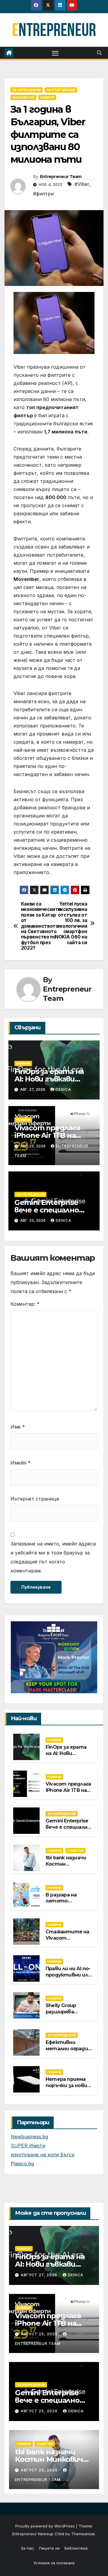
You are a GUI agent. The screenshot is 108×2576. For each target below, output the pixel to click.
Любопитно (23, 97)
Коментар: (25, 1304)
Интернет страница (35, 1499)
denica (63, 1089)
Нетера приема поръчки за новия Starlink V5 (68, 2085)
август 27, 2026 (40, 2275)
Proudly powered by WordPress (46, 2526)
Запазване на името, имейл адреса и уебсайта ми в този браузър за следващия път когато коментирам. (53, 1557)
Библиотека (76, 2548)
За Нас (27, 2548)
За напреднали (27, 90)
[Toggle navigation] (55, 53)
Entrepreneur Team (61, 177)
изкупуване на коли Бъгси (43, 2155)
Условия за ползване (54, 2563)
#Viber (82, 184)
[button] (99, 53)
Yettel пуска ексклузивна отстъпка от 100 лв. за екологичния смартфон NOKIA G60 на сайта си (71, 923)
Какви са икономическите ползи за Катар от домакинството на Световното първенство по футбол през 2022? (37, 926)
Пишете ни (49, 2548)
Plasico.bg (22, 2164)
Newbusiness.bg (29, 2137)
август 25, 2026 (40, 2334)
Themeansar (83, 2534)
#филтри (43, 194)
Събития (75, 1851)
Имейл (21, 1463)
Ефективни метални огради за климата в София (67, 2052)
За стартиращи (61, 90)
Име (18, 1427)
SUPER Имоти (28, 2146)
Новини (47, 97)
